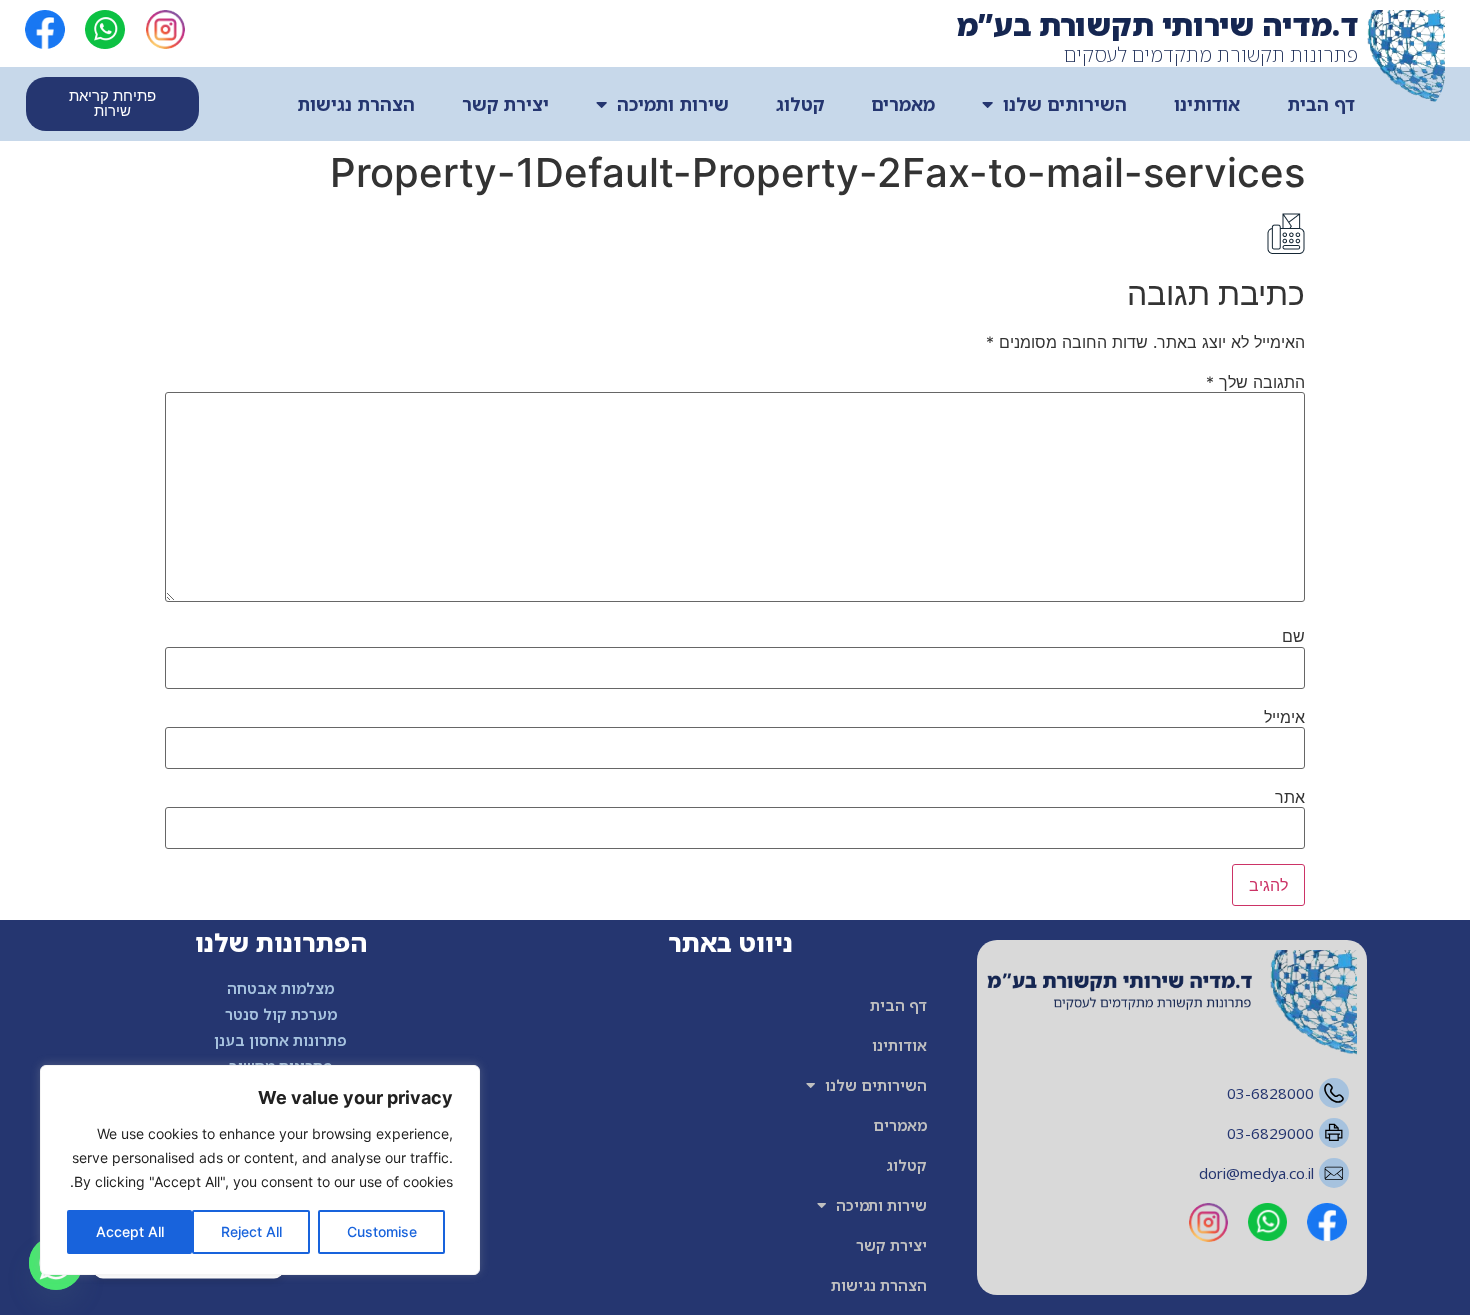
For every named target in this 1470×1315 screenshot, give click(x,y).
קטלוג (800, 104)
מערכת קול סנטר (281, 1014)
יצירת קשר (505, 104)
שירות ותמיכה (673, 104)
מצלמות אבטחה (280, 988)
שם (1293, 636)
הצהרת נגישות (356, 104)
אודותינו (1207, 104)
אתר (1290, 797)
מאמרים (903, 104)
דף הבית (1321, 104)
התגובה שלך (1255, 382)
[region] (260, 1170)
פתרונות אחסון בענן (280, 1040)
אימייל (1284, 717)
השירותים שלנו (1065, 104)
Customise (382, 1231)
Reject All (251, 1231)
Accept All (130, 1231)
